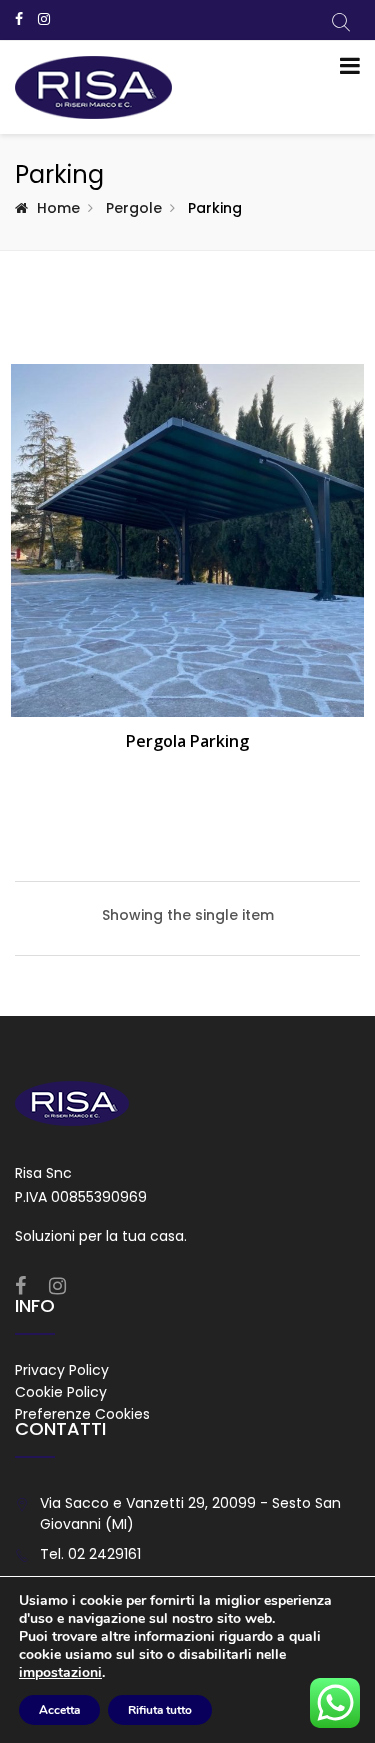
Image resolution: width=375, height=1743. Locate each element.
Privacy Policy (62, 1370)
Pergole (134, 208)
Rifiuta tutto (160, 1710)
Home (58, 208)
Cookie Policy (61, 1392)
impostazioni (60, 1673)
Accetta (59, 1710)
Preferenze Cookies (82, 1414)
